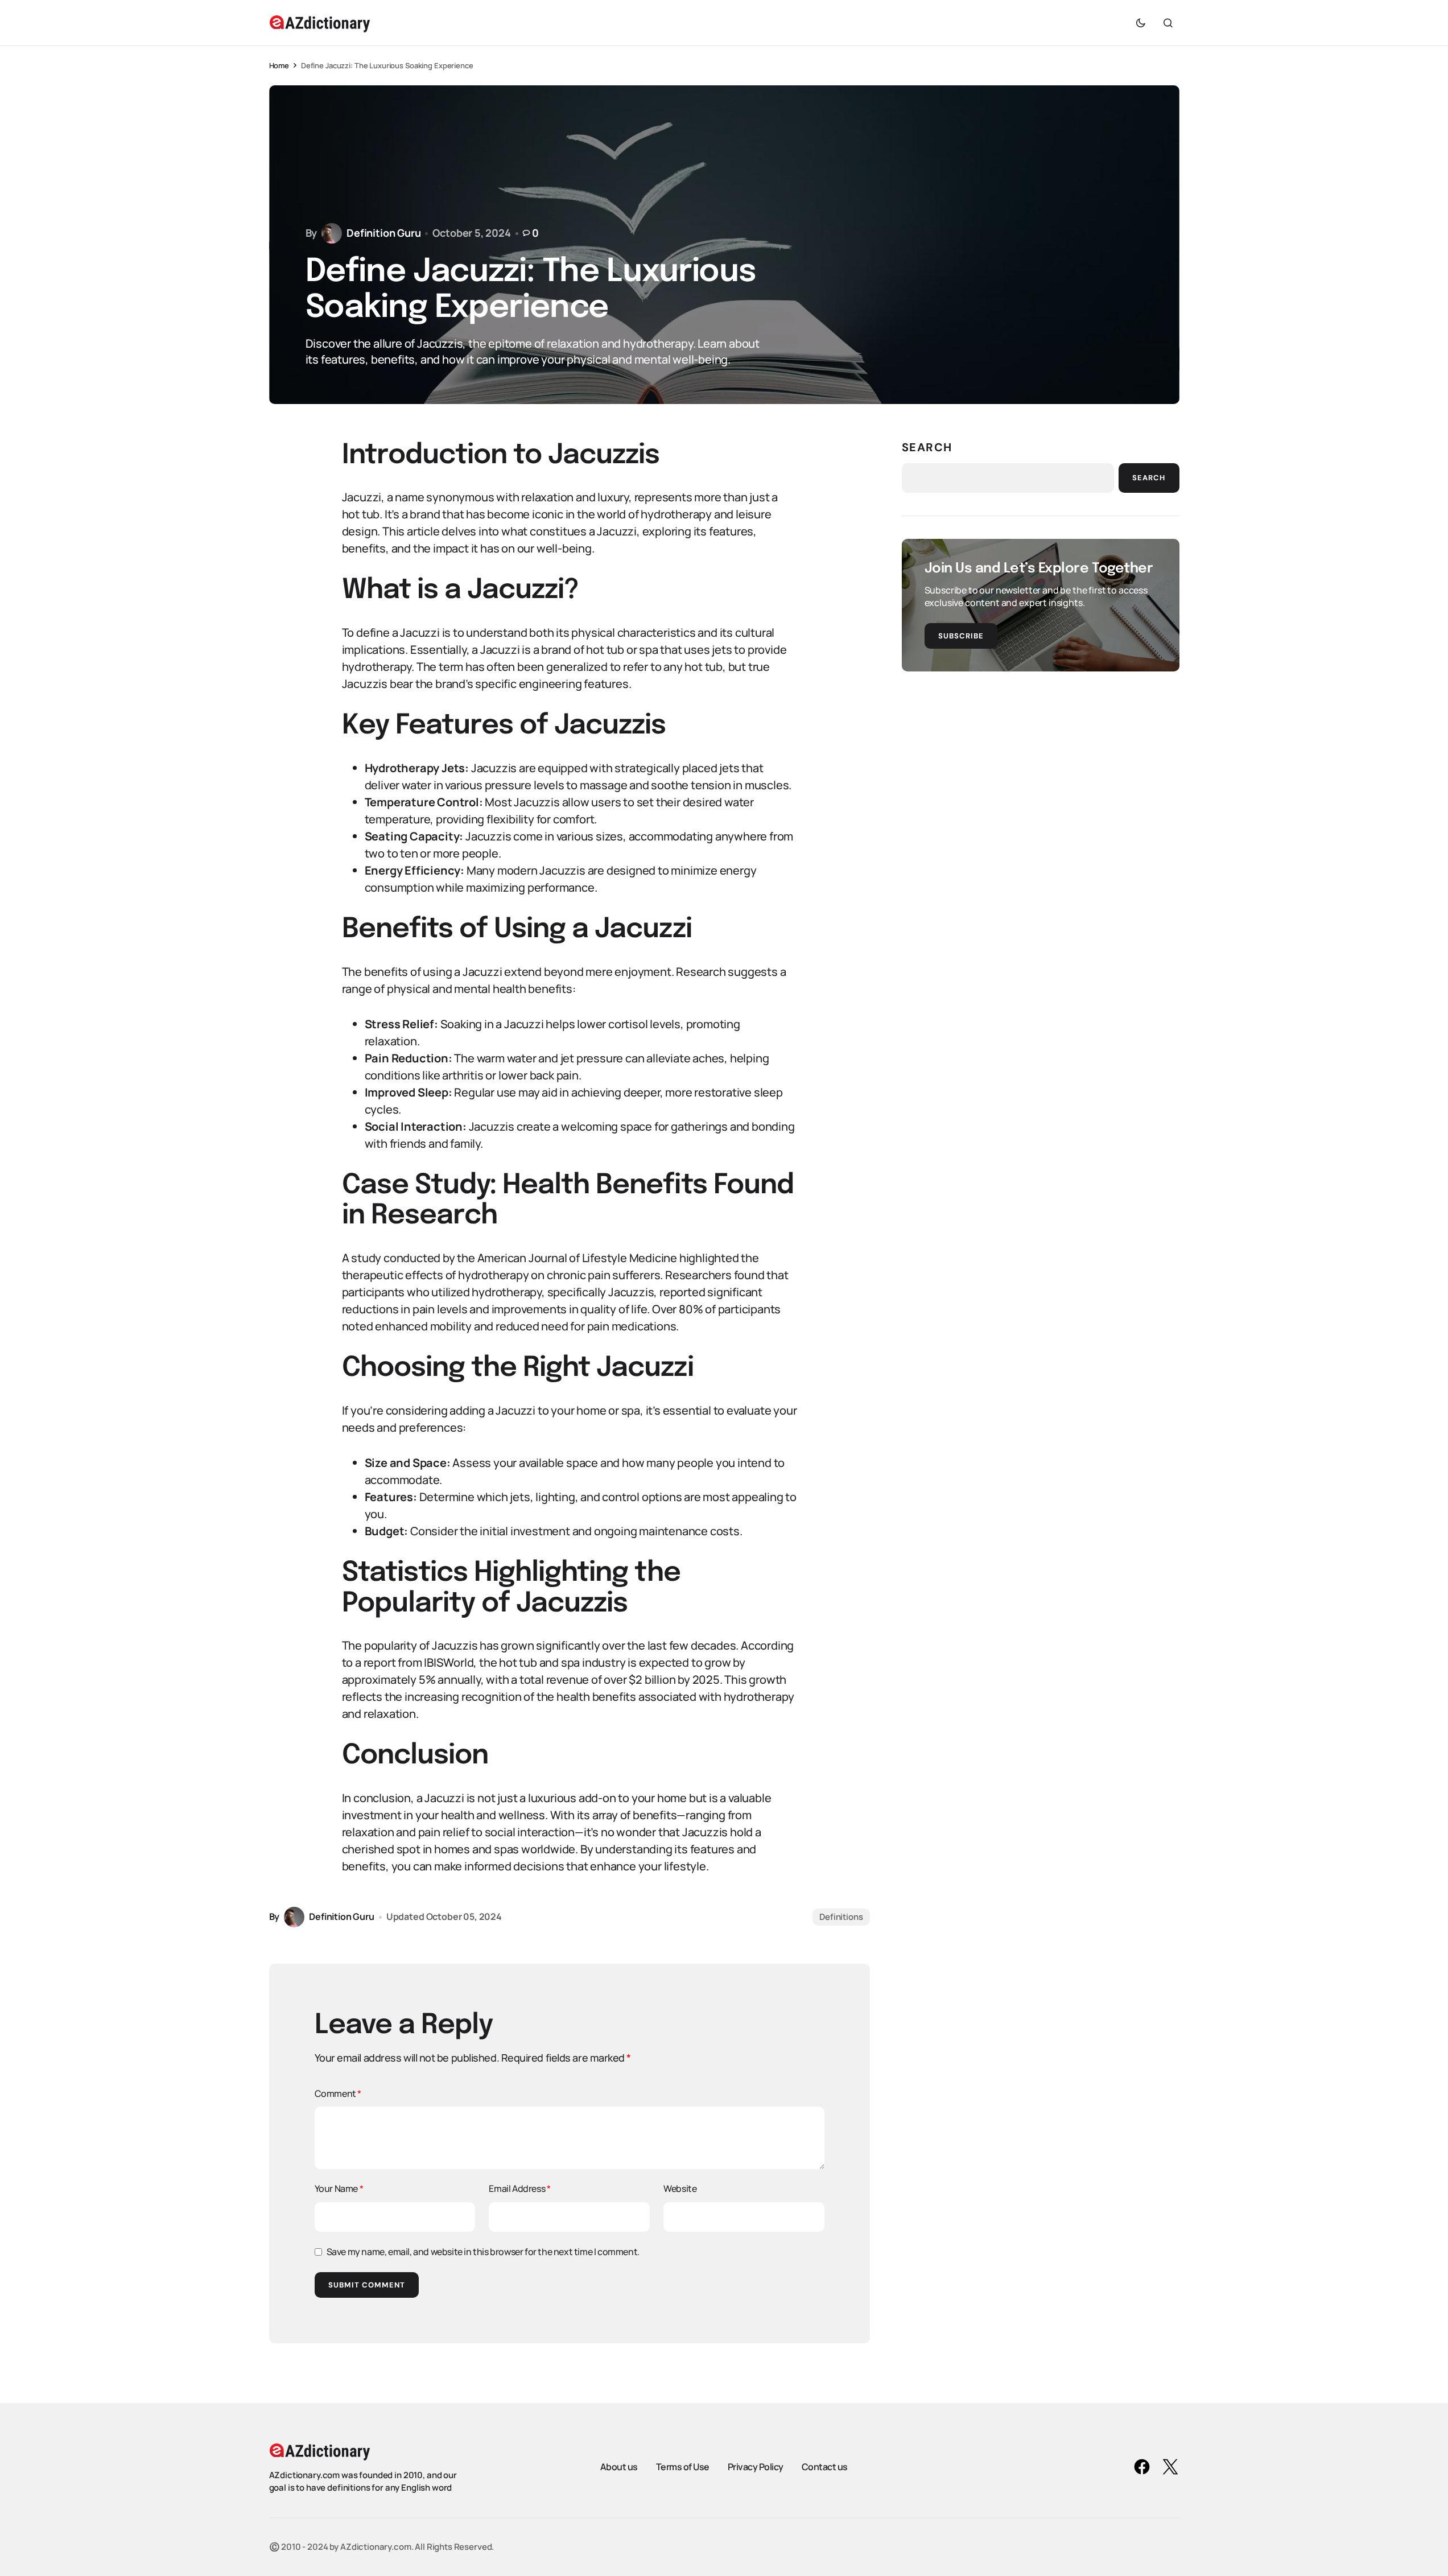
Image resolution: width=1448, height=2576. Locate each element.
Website (680, 2188)
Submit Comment (367, 2285)
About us (619, 2467)
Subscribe (961, 636)
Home (279, 65)
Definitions (841, 1917)
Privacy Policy (756, 2467)
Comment (338, 2093)
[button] (1141, 23)
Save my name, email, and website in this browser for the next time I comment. (483, 2252)
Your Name (339, 2188)
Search (927, 447)
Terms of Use (683, 2467)
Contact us (825, 2467)
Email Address (519, 2188)
